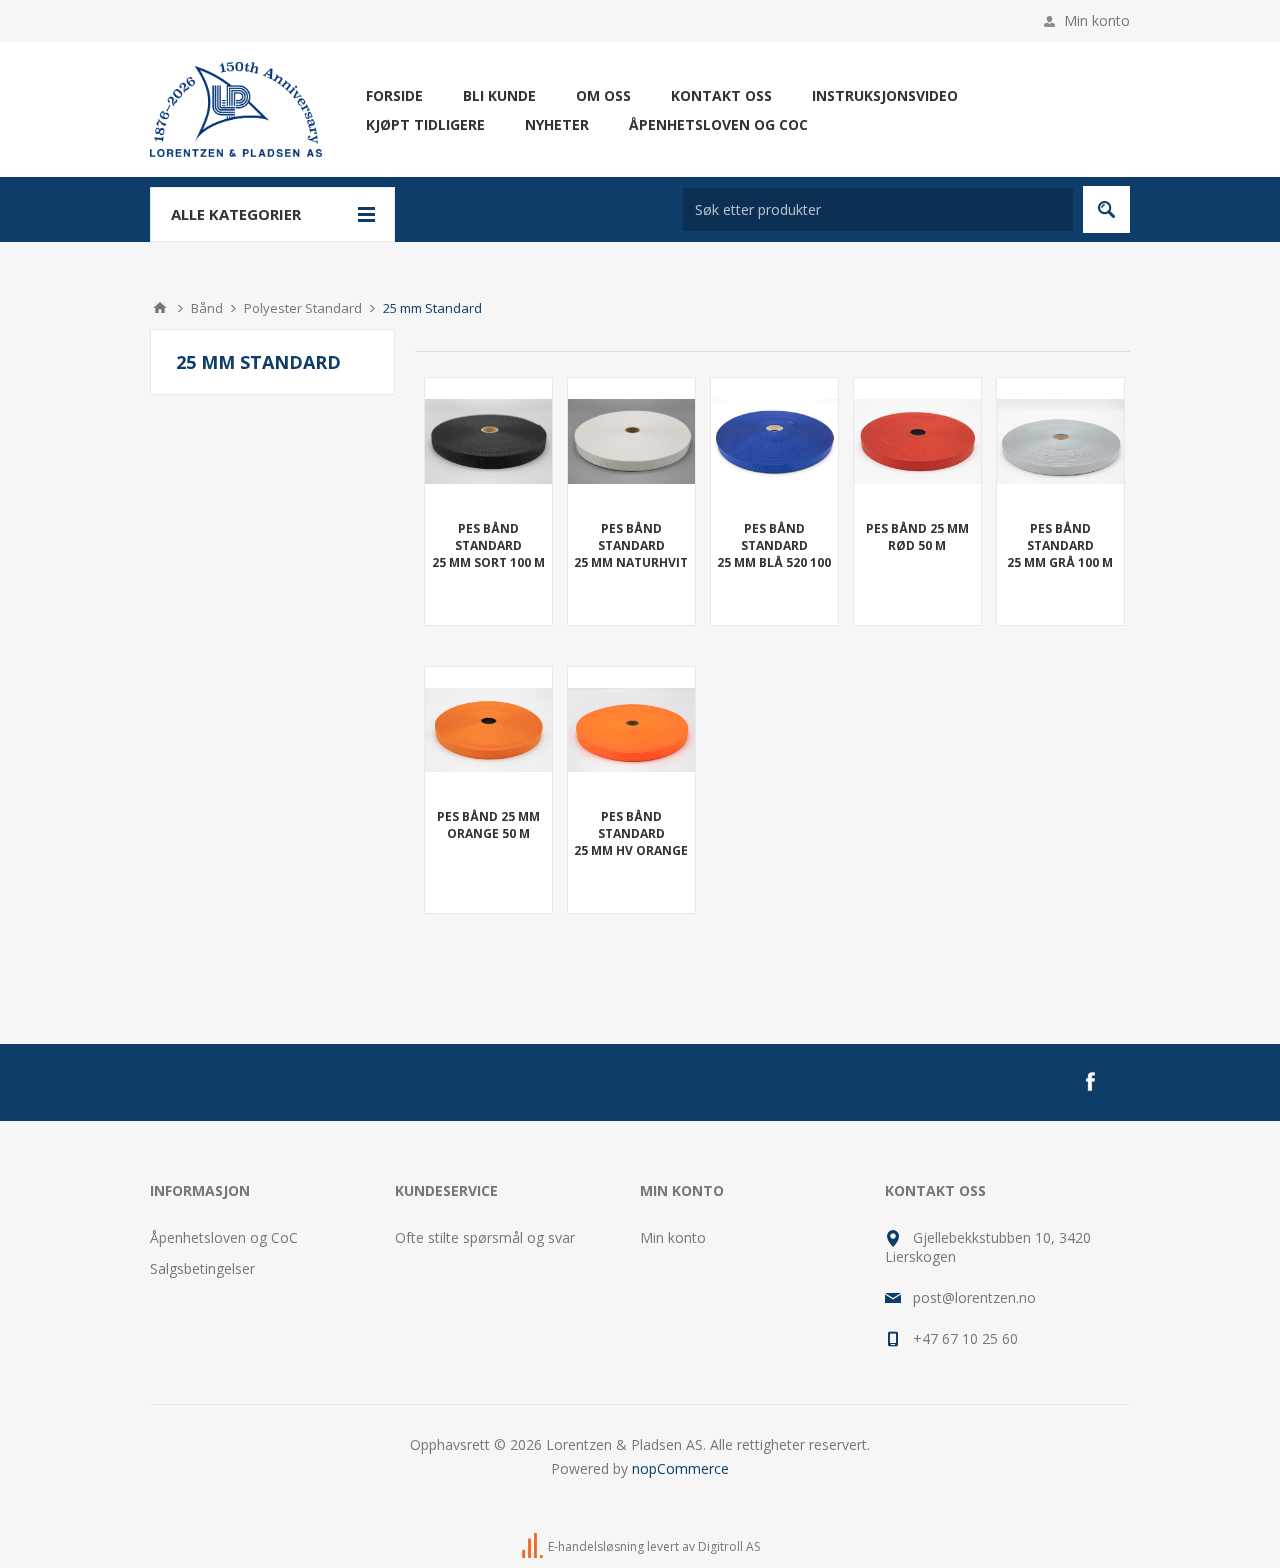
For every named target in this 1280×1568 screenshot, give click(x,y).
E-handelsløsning (596, 1547)
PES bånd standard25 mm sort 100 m (488, 545)
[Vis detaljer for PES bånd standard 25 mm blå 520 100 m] (774, 441)
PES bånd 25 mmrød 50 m (917, 537)
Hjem (160, 308)
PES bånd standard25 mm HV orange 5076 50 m (631, 842)
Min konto (1097, 20)
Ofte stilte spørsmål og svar (485, 1237)
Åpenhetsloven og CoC (224, 1237)
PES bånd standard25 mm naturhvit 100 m (631, 554)
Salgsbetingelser (202, 1268)
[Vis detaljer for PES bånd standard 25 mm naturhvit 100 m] (631, 441)
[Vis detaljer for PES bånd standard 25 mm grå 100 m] (1060, 441)
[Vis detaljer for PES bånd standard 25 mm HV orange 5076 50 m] (631, 730)
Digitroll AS (729, 1547)
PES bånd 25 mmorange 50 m (488, 825)
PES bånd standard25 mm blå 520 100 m (774, 554)
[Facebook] (1090, 1082)
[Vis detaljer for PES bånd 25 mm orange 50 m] (488, 730)
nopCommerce (680, 1468)
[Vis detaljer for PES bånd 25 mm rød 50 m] (917, 441)
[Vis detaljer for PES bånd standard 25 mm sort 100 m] (488, 441)
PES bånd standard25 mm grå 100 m (1060, 545)
